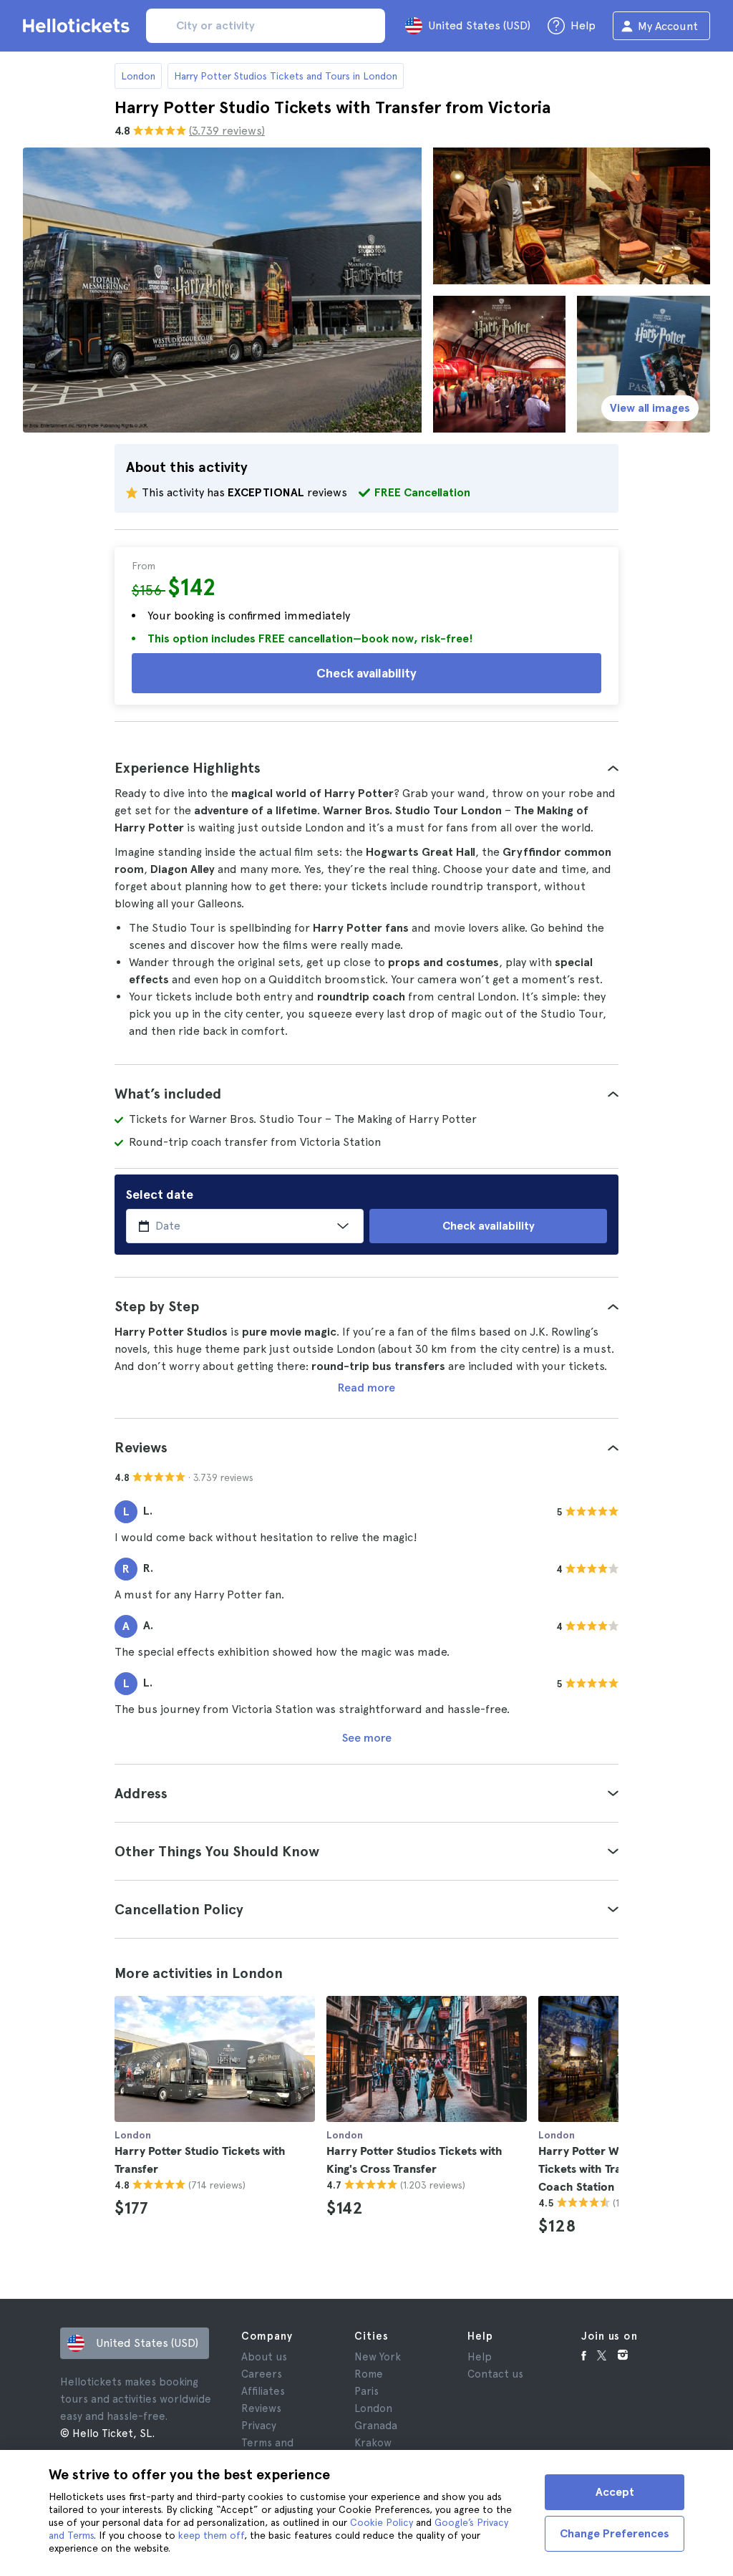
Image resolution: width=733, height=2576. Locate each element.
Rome (369, 2374)
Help (480, 2357)
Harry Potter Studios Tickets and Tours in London (286, 76)
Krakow (373, 2443)
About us (264, 2357)
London (138, 76)
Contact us (495, 2374)
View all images (650, 408)
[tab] (366, 768)
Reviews (261, 2408)
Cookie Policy (382, 2522)
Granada (376, 2426)
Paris (366, 2391)
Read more (366, 1388)
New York (378, 2357)
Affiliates (263, 2391)
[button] (366, 768)
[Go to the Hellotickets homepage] (79, 26)
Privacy (259, 2426)
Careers (262, 2374)
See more (367, 1738)
